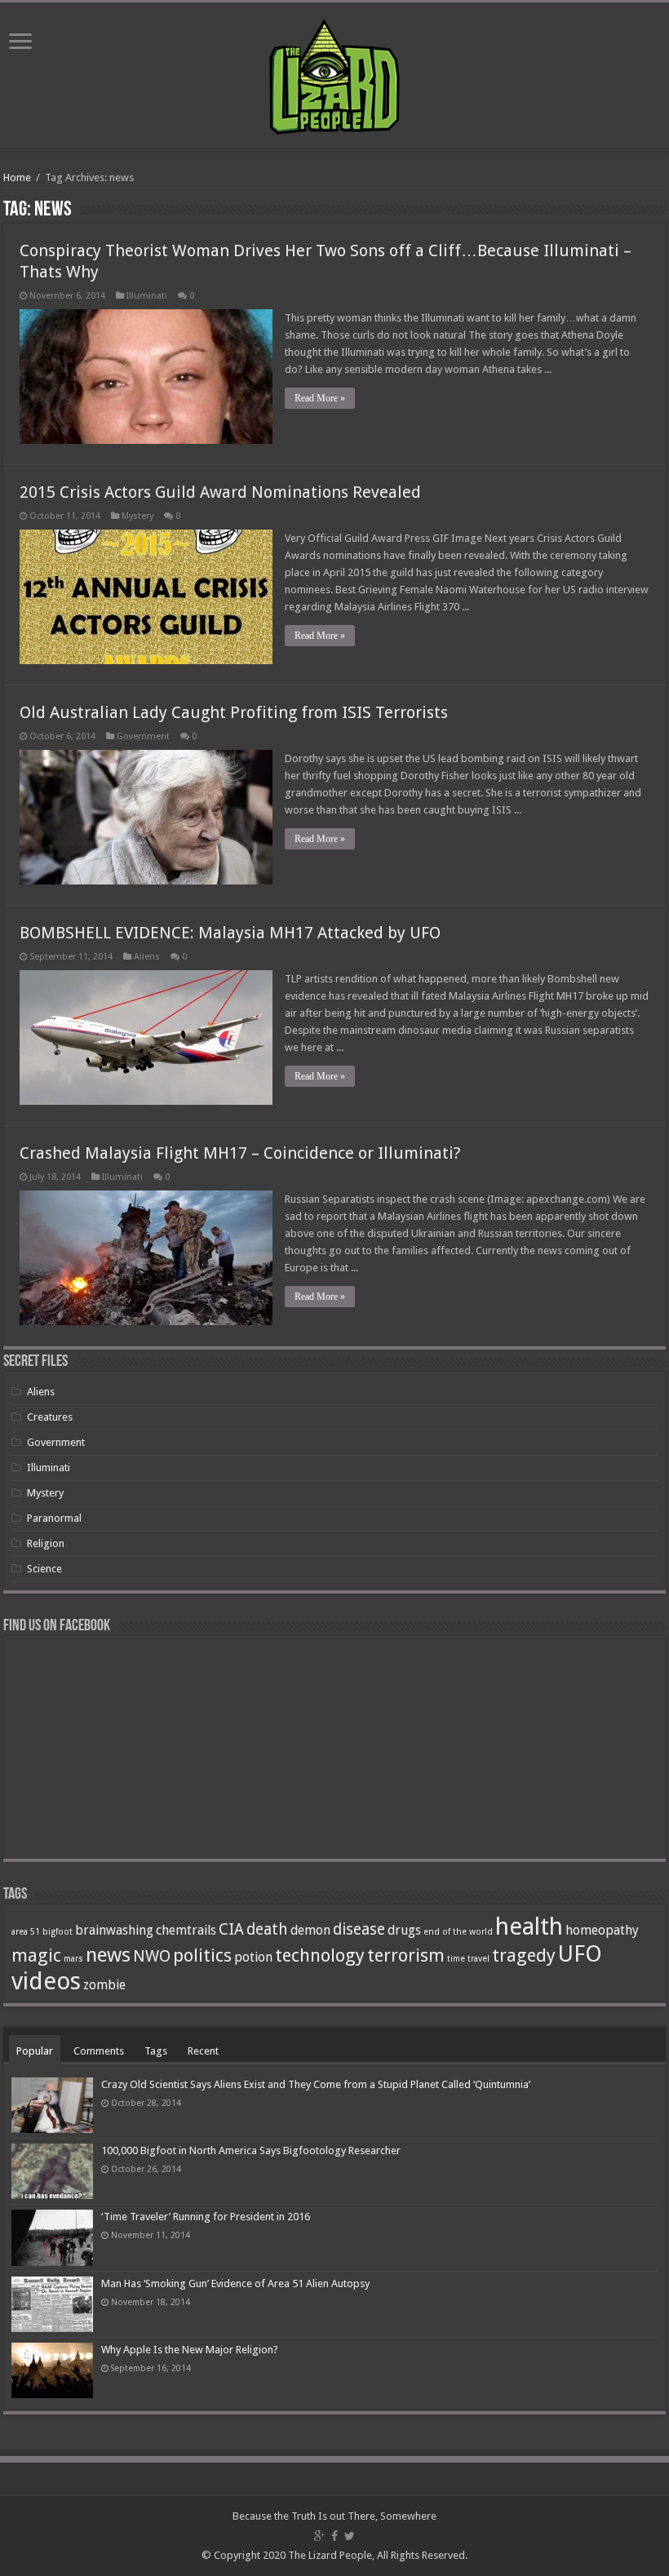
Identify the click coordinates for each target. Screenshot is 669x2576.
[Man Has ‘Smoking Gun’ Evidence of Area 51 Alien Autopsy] (52, 2304)
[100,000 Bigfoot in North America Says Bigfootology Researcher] (52, 2171)
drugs (404, 1930)
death (267, 1929)
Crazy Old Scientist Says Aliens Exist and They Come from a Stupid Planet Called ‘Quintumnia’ (316, 2084)
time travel (468, 1959)
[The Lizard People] (334, 73)
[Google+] (319, 2536)
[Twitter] (350, 2536)
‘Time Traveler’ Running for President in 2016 (206, 2217)
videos (46, 1981)
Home (17, 177)
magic (36, 1955)
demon (310, 1930)
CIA (231, 1929)
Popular (35, 2051)
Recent (203, 2051)
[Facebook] (334, 2536)
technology (320, 1955)
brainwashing (114, 1930)
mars (73, 1959)
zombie (104, 1985)
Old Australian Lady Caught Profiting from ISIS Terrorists (234, 712)
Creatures (50, 1417)
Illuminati (147, 296)
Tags (156, 2051)
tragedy (524, 1955)
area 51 (26, 1932)
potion (253, 1957)
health (529, 1926)
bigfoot (58, 1932)
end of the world (458, 1932)
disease (359, 1929)
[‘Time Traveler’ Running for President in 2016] (52, 2237)
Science (44, 1569)
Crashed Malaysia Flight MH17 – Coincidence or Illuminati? (240, 1153)
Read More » (320, 398)
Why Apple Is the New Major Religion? (190, 2350)
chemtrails (186, 1930)
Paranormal (54, 1518)
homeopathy (602, 1930)
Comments (99, 2051)
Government (143, 736)
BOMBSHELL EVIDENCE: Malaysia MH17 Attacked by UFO (230, 933)
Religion (46, 1543)
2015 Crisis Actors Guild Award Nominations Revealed (220, 492)
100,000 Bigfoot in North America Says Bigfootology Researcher (251, 2150)
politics (202, 1955)
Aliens (147, 957)
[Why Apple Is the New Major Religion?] (52, 2370)
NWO (152, 1956)
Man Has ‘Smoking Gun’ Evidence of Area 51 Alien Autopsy (235, 2283)
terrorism (406, 1955)
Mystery (137, 516)
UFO (580, 1954)
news (108, 1955)
